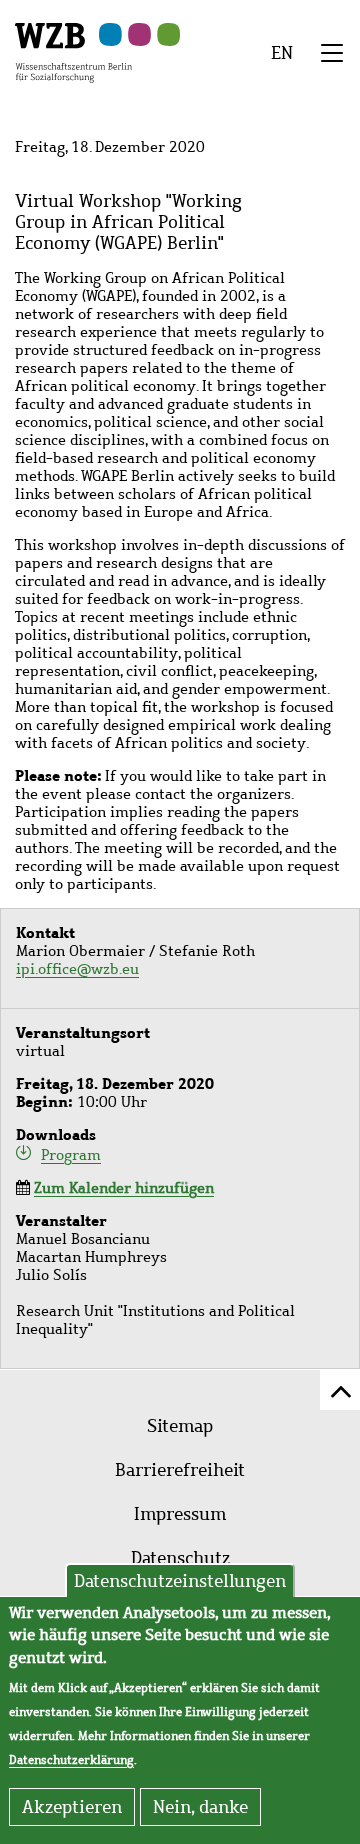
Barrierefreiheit (180, 1470)
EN (282, 53)
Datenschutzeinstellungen (180, 1581)
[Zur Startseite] (73, 51)
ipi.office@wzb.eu (77, 969)
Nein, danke (200, 1807)
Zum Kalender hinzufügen (124, 1188)
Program (71, 1154)
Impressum (180, 1514)
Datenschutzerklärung (71, 1760)
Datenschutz (180, 1558)
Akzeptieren (72, 1807)
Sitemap (180, 1426)
